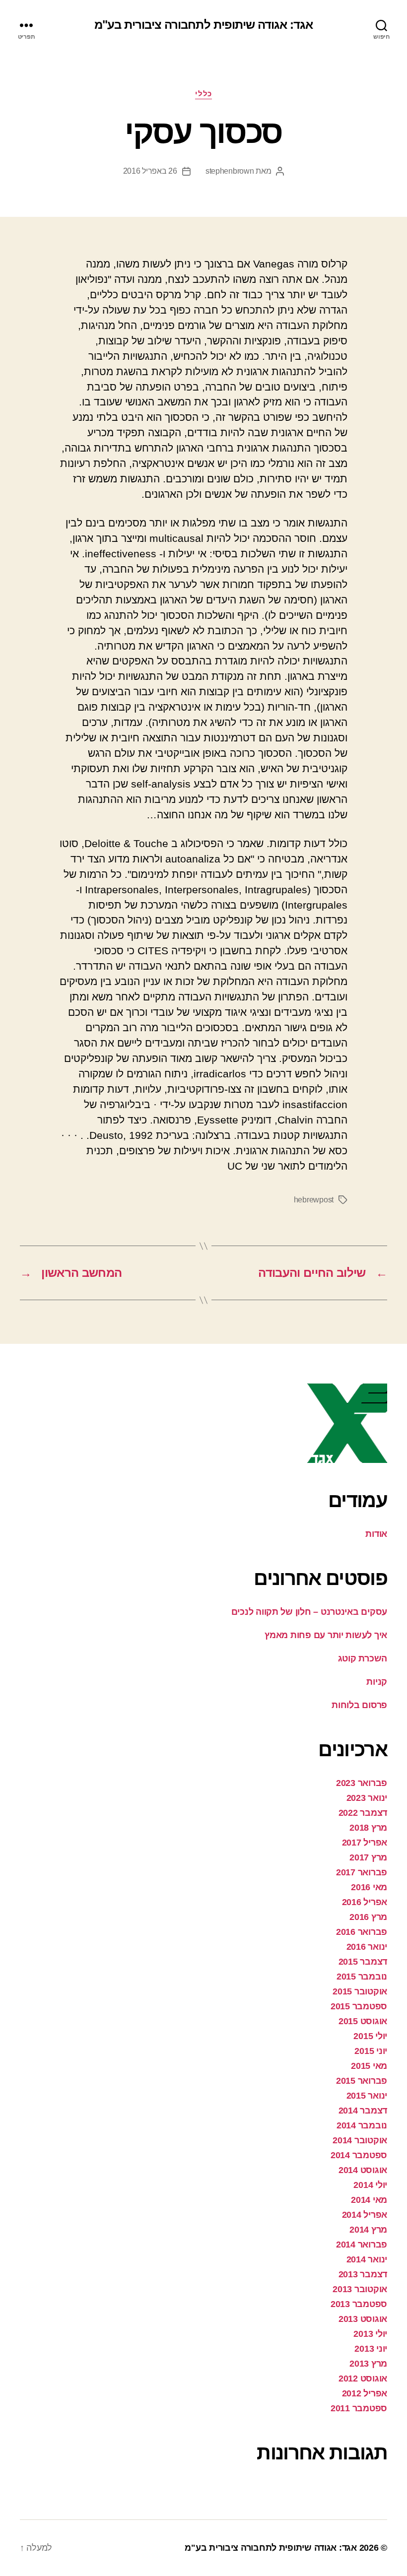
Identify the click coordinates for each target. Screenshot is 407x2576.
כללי (203, 94)
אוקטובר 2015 (360, 1991)
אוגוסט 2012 (363, 2378)
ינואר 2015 (367, 2096)
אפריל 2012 (365, 2393)
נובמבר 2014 (362, 2125)
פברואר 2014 (362, 2245)
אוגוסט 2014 (363, 2170)
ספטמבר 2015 (359, 2006)
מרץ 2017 (368, 1857)
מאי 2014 (369, 2200)
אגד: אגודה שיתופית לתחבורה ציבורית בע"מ (203, 25)
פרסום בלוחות (359, 1705)
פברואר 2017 (362, 1872)
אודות (376, 1534)
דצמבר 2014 (363, 2111)
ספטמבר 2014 (359, 2155)
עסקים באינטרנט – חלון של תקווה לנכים (309, 1612)
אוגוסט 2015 (363, 2021)
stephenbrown (230, 171)
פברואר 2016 (362, 1932)
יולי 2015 (370, 2036)
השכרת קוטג (363, 1658)
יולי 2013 (370, 2334)
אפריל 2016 (365, 1902)
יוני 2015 (371, 2051)
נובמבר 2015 (362, 1977)
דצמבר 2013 (363, 2274)
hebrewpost (314, 1200)
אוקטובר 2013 (360, 2289)
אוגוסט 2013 (363, 2319)
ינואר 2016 (367, 1947)
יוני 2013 (371, 2349)
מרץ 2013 (368, 2364)
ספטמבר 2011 (359, 2408)
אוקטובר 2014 (360, 2140)
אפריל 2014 (365, 2215)
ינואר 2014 (367, 2259)
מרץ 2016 (368, 1917)
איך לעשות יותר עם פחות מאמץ (326, 1635)
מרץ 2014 (368, 2230)
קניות (377, 1682)
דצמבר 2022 (363, 1813)
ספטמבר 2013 (359, 2304)
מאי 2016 (369, 1887)
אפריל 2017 (365, 1843)
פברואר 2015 (362, 2081)
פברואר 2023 (362, 1783)
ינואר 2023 (367, 1798)
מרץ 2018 (368, 1828)
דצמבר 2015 (363, 1962)
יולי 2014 (370, 2185)
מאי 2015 (369, 2066)
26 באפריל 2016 (150, 171)
